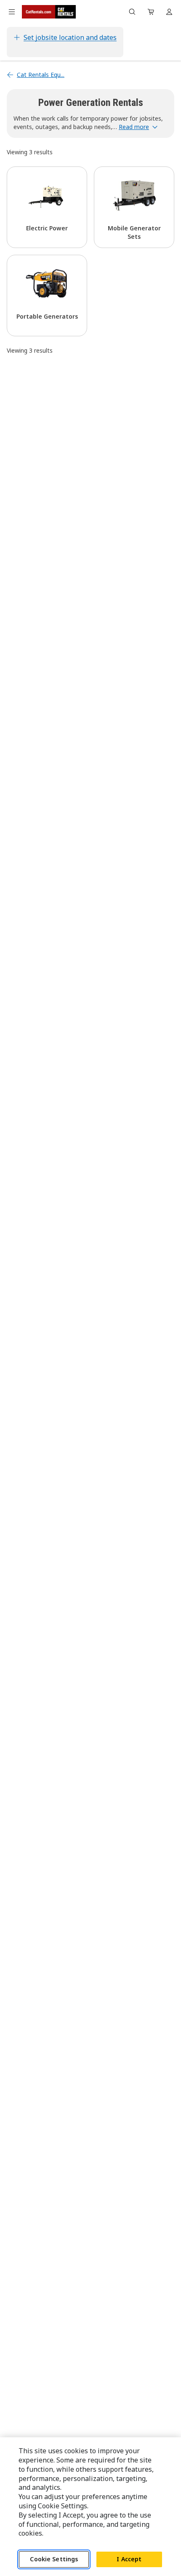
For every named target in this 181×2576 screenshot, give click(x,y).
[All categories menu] (12, 12)
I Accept (129, 2559)
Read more (134, 127)
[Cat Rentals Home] (49, 12)
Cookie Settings (54, 2559)
